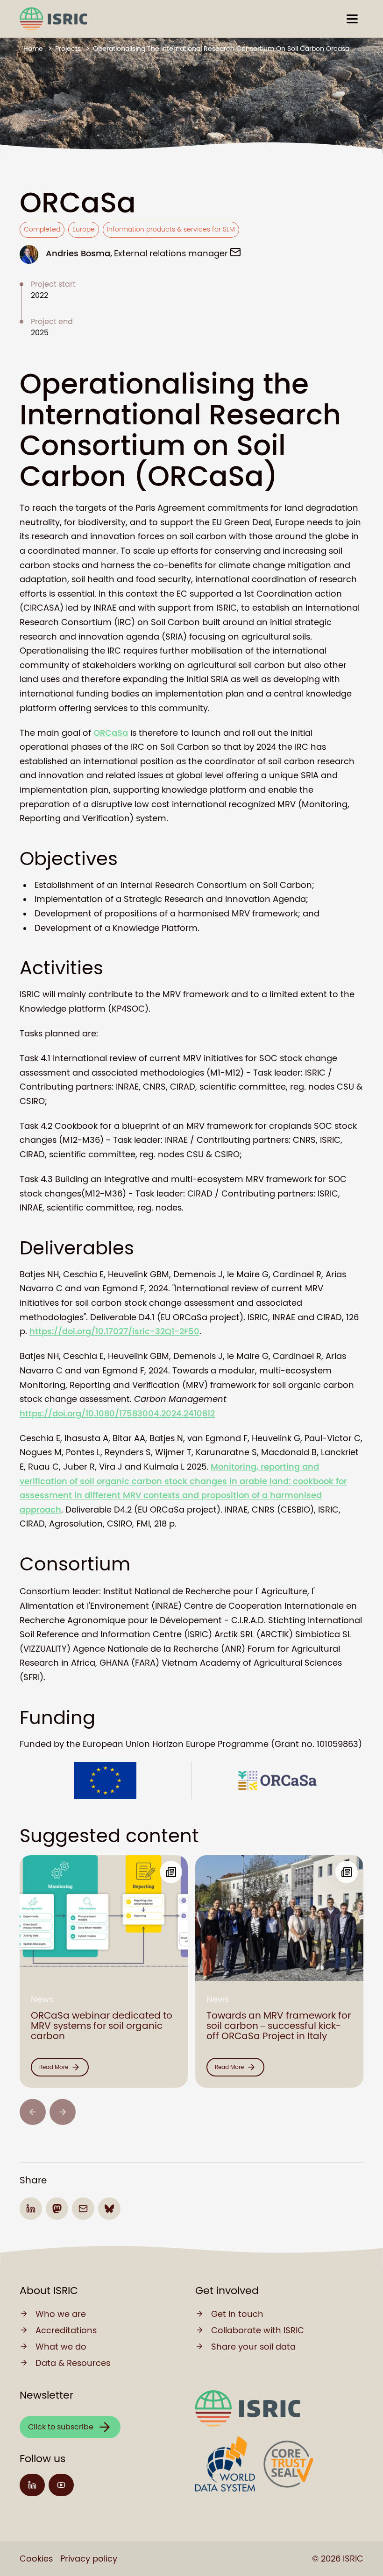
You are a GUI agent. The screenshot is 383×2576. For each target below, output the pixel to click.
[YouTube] (61, 2485)
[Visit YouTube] (61, 2485)
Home (33, 49)
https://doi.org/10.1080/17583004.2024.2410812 (117, 1413)
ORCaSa (111, 733)
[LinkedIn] (32, 2485)
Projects (68, 49)
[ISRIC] (53, 19)
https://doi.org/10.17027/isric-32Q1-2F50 (114, 1331)
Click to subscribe (61, 2427)
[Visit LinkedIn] (32, 2485)
